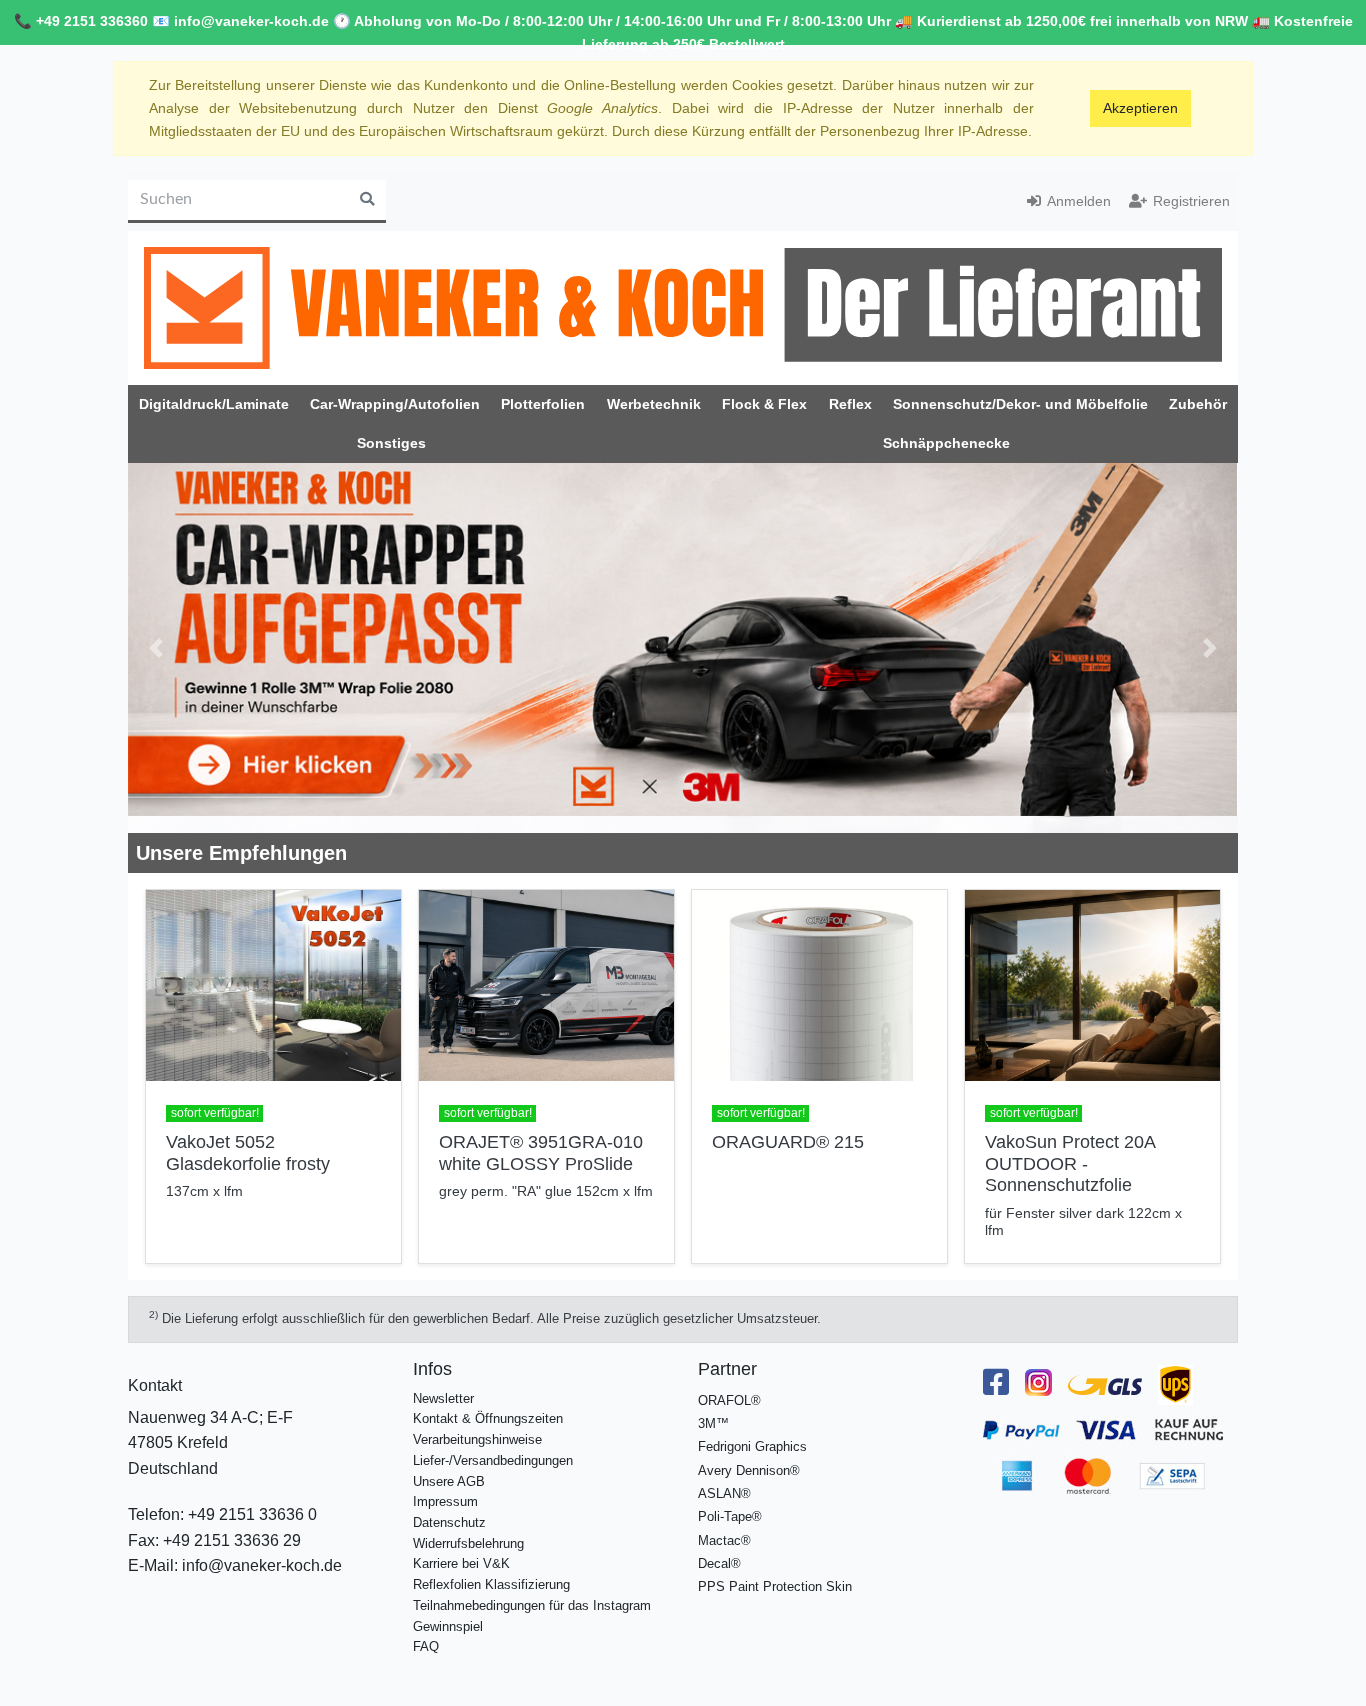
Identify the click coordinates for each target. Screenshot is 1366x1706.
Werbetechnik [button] (654, 404)
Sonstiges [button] (391, 443)
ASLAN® (724, 1493)
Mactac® (724, 1540)
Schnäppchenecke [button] (946, 443)
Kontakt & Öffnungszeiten (488, 1418)
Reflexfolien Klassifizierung (491, 1584)
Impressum (445, 1501)
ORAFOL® (729, 1400)
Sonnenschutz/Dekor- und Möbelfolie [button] (1020, 404)
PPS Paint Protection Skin (775, 1586)
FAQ (426, 1646)
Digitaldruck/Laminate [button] (214, 404)
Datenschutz (449, 1522)
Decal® (719, 1563)
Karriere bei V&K (461, 1563)
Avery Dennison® (749, 1470)
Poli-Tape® (730, 1516)
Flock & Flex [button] (764, 404)
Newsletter (443, 1398)
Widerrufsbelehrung (468, 1543)
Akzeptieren (1140, 108)
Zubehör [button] (1198, 404)
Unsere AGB (449, 1481)
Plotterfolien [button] (543, 404)
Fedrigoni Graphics (752, 1446)
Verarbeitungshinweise (477, 1439)
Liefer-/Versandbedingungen (493, 1460)
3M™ (713, 1423)
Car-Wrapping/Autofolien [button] (395, 404)
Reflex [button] (850, 404)
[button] (156, 648)
